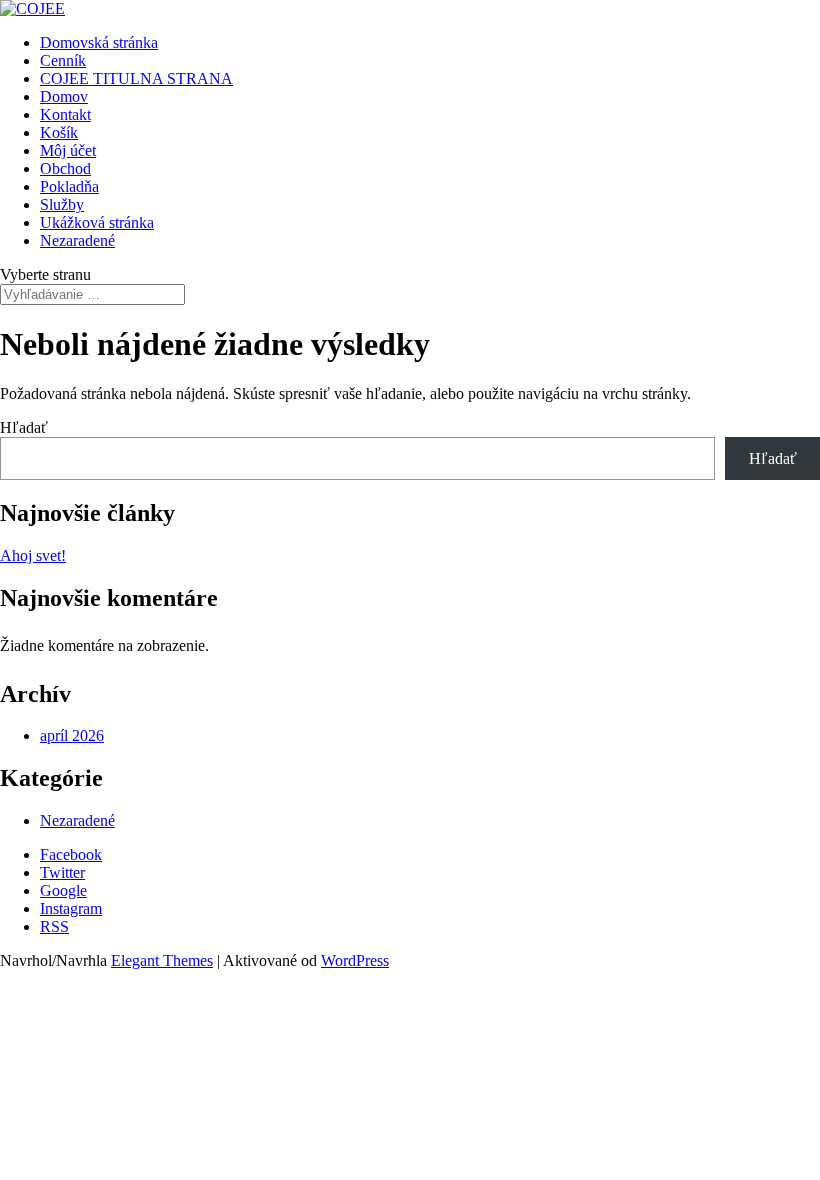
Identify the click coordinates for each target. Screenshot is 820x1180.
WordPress (355, 960)
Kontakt (65, 114)
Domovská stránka (99, 42)
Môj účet (68, 150)
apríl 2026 (72, 735)
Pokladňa (69, 186)
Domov (64, 96)
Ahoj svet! (33, 555)
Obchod (65, 168)
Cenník (63, 60)
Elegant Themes (162, 960)
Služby (62, 204)
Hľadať (24, 427)
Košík (59, 132)
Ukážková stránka (97, 222)
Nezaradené (77, 240)
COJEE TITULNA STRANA (136, 78)
